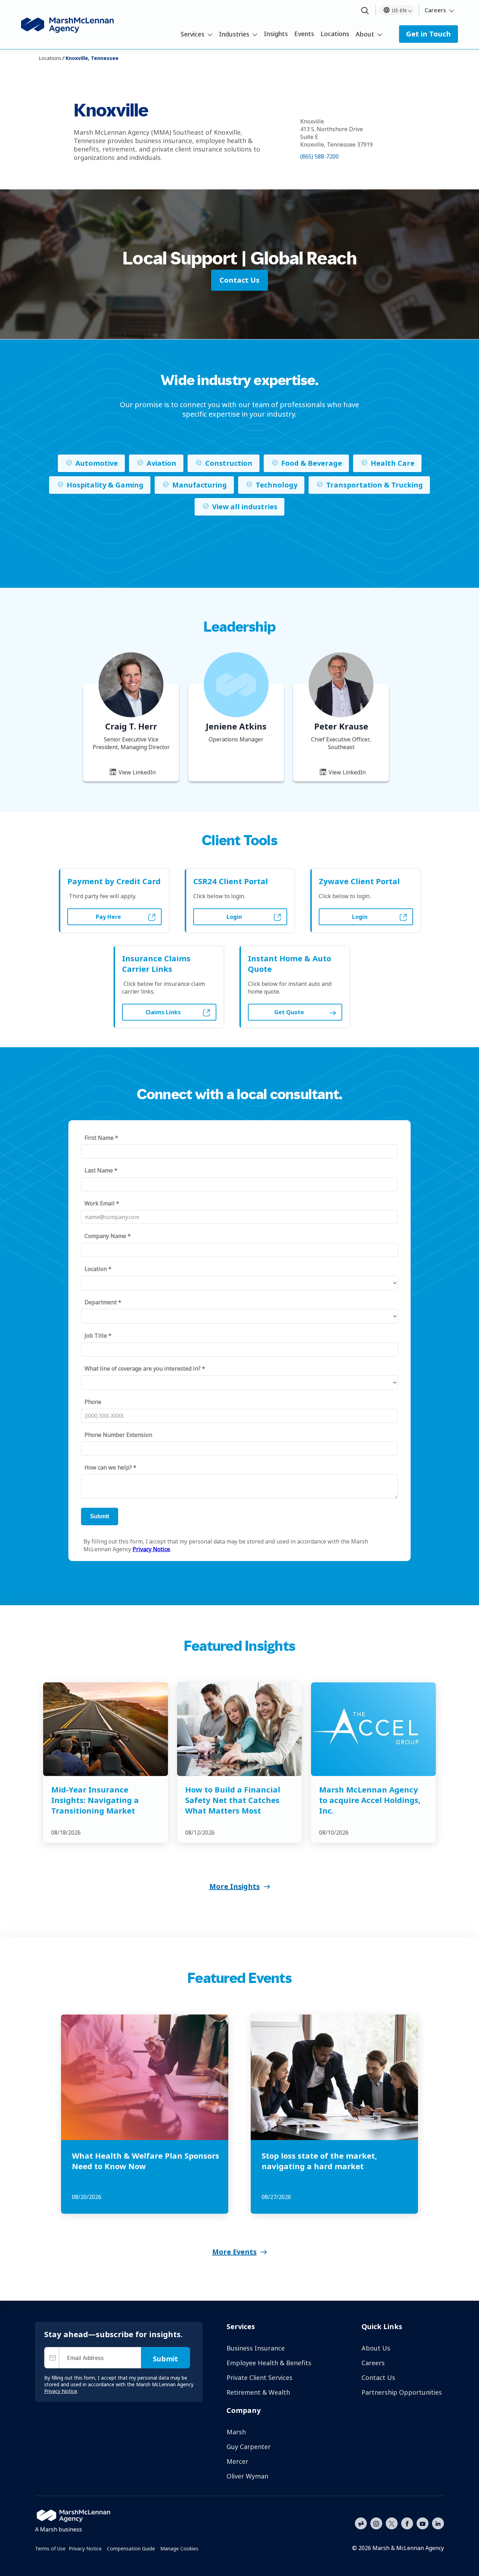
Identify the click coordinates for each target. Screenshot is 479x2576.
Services (193, 34)
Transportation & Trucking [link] (375, 485)
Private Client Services (259, 2377)
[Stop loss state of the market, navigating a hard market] (334, 2077)
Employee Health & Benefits (269, 2363)
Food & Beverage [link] (312, 463)
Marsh (236, 2432)
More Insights (235, 1886)
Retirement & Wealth (258, 2392)
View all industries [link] (245, 507)
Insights (276, 34)
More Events (234, 2252)
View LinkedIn (136, 772)
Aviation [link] (161, 463)
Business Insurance (256, 2348)
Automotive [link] (97, 463)
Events (304, 34)
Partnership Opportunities (402, 2392)
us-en (399, 10)
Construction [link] (229, 463)
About (365, 34)
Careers (435, 10)
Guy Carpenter (249, 2447)
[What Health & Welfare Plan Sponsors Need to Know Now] (145, 2077)
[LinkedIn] (438, 2523)
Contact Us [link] (239, 280)
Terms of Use (50, 2548)
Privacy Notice (85, 2548)
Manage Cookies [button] (179, 2548)
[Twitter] (392, 2523)
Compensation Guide (131, 2548)
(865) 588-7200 (319, 156)
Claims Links (163, 1012)
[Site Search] (365, 11)
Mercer (237, 2461)
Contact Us (378, 2377)
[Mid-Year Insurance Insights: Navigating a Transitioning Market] (106, 1729)
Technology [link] (276, 485)
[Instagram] (376, 2524)
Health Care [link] (393, 463)
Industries (234, 34)
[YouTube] (423, 2523)
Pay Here (108, 917)
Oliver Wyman (247, 2476)
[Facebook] (407, 2523)
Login (234, 917)
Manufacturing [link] (200, 485)
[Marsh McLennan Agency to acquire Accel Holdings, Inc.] (373, 1729)
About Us (376, 2348)
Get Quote (289, 1012)
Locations (335, 34)
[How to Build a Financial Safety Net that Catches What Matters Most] (239, 1729)
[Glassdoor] (361, 2524)
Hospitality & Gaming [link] (105, 485)
